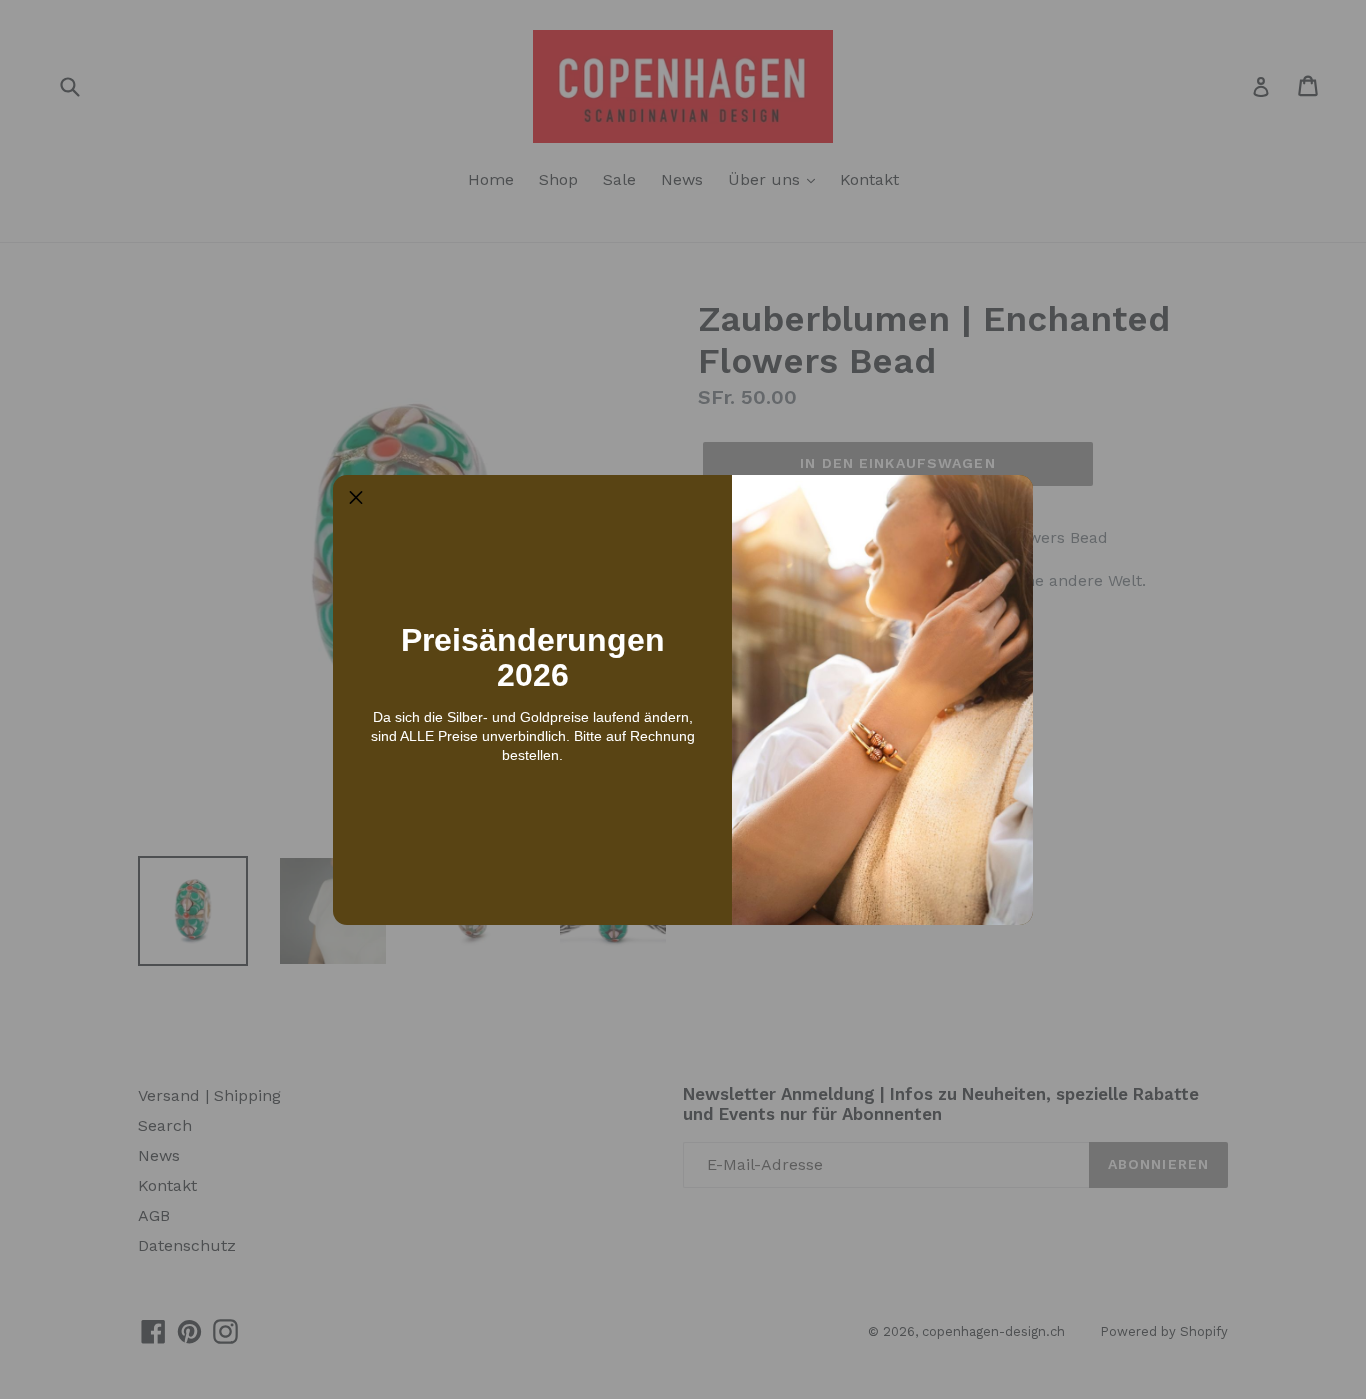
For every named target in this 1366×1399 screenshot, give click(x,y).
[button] (356, 498)
